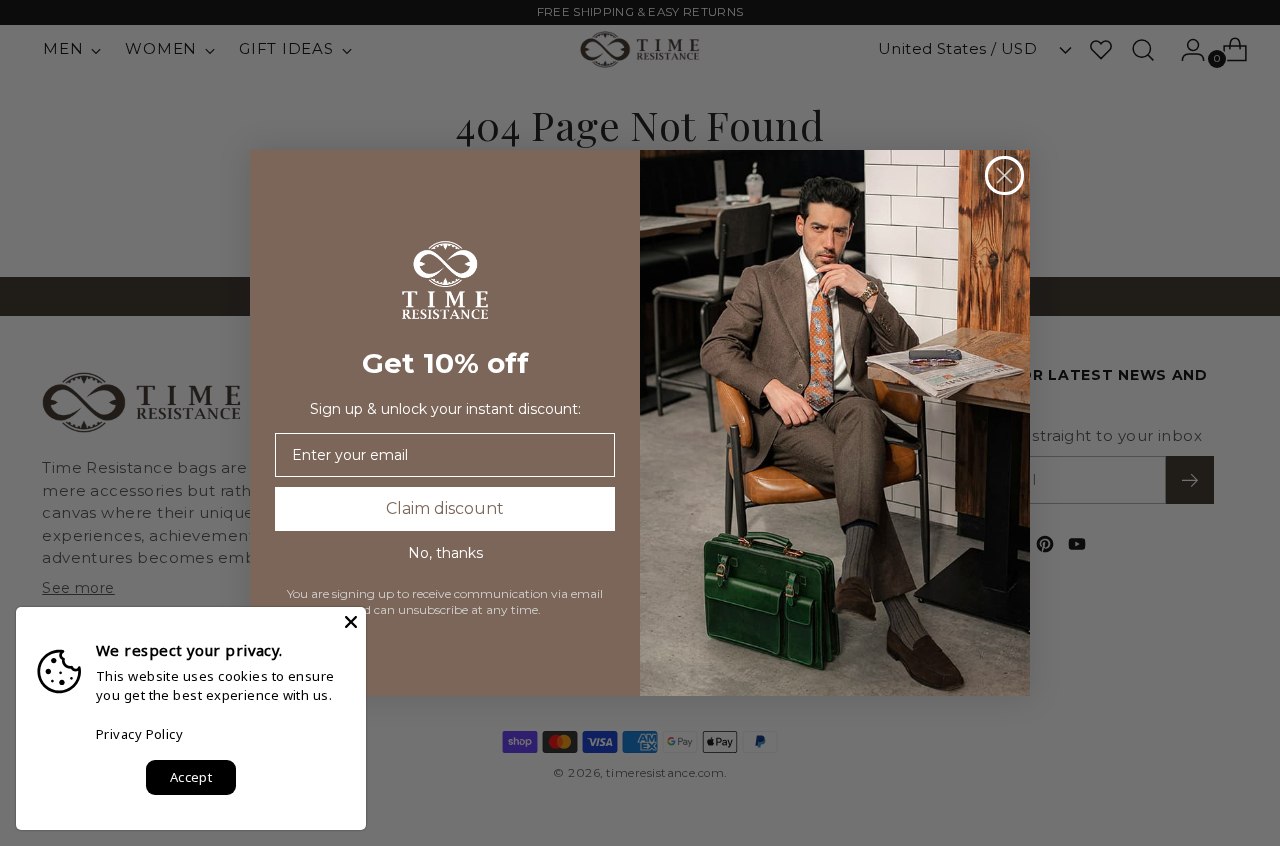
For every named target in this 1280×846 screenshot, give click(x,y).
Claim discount (445, 508)
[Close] (351, 622)
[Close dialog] (1004, 175)
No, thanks (445, 553)
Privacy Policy (139, 734)
